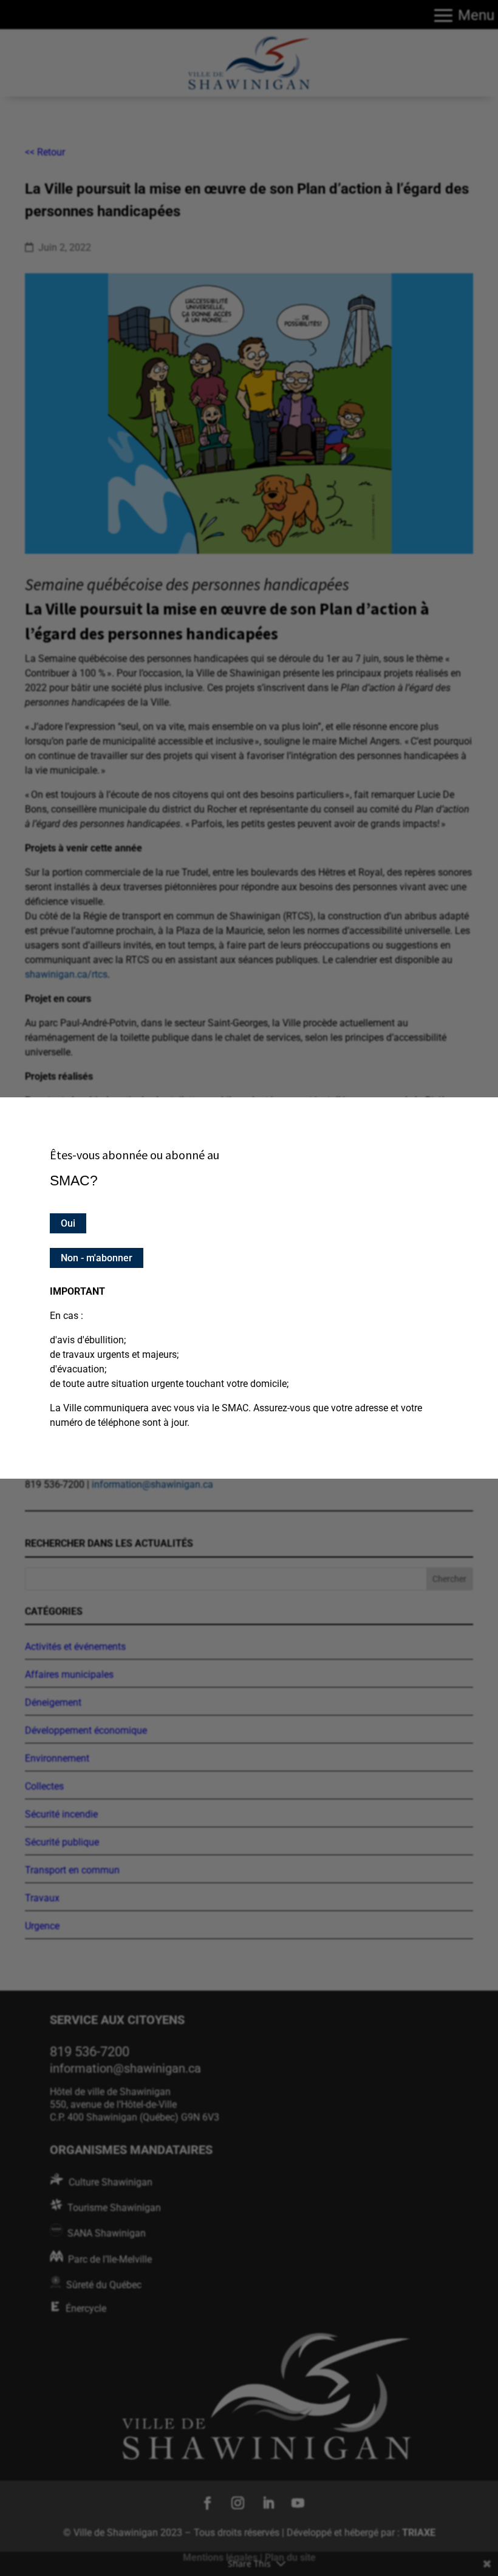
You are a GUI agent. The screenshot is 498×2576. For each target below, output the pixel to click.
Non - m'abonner (97, 1258)
